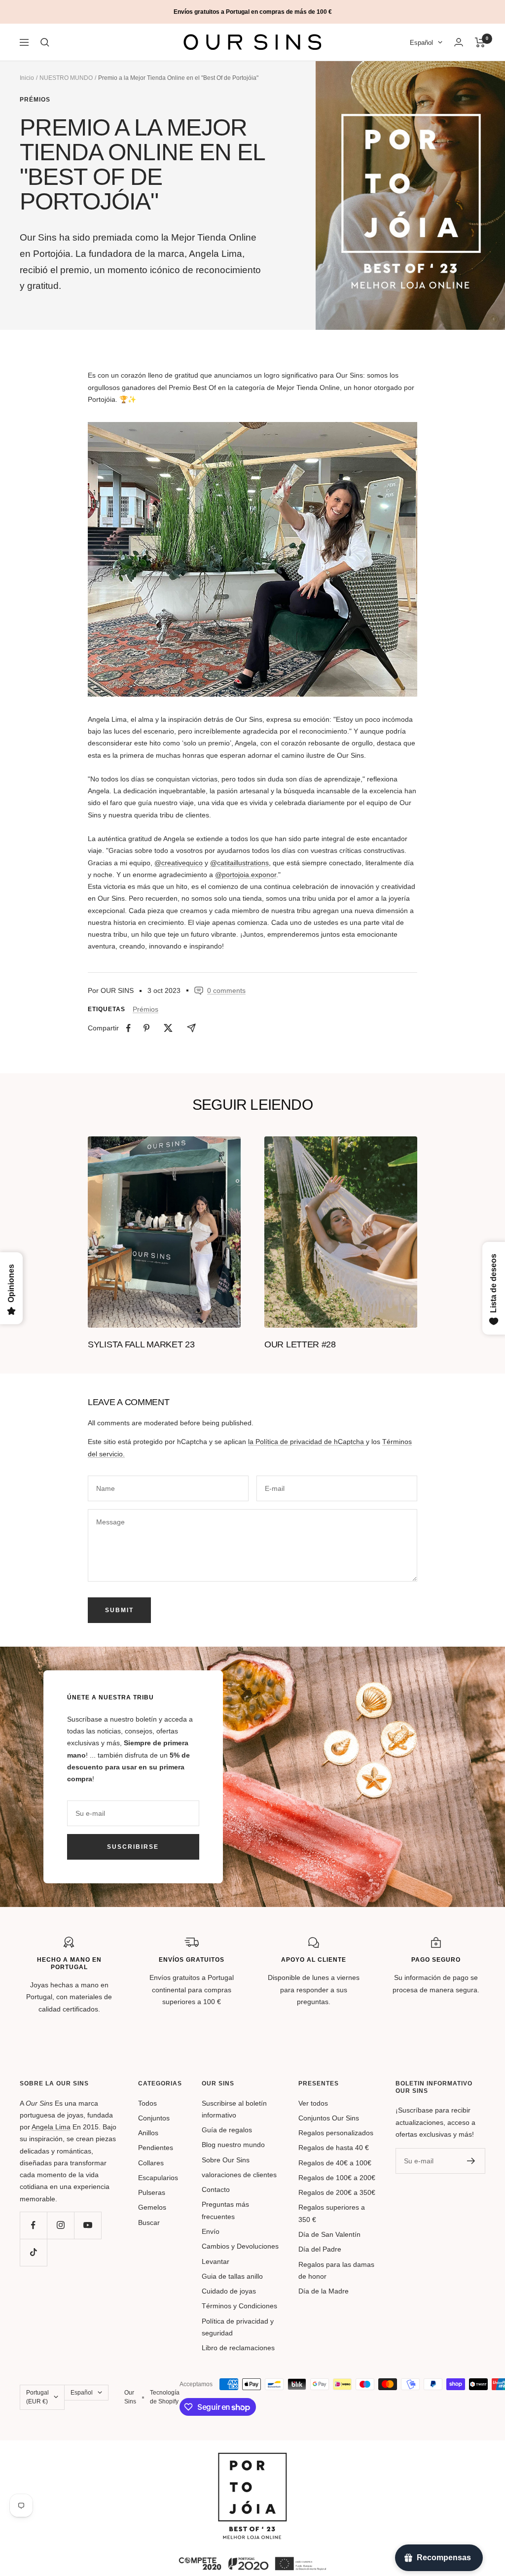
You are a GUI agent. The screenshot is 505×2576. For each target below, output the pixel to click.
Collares (151, 2163)
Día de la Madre (324, 2291)
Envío (211, 2231)
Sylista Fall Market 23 (141, 1344)
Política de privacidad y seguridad (238, 2327)
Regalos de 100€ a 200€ (337, 2178)
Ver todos (313, 2103)
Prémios (35, 100)
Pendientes (156, 2148)
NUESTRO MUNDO (66, 78)
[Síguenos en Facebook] (33, 2225)
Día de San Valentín (329, 2234)
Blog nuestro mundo (233, 2145)
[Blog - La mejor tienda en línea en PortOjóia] (252, 2459)
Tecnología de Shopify (165, 2397)
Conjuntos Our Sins (329, 2118)
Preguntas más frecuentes (225, 2210)
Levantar (216, 2261)
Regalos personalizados (336, 2133)
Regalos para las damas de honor (336, 2270)
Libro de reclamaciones (238, 2348)
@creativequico (179, 863)
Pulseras (152, 2192)
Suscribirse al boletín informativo (234, 2109)
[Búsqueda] (45, 42)
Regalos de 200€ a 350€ (337, 2192)
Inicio (27, 78)
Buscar (149, 2223)
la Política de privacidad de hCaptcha (307, 1442)
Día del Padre (320, 2249)
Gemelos (152, 2207)
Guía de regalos (227, 2130)
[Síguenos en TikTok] (33, 2252)
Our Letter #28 (300, 1344)
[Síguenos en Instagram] (60, 2225)
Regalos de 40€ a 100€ (335, 2163)
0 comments (226, 990)
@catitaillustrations (239, 863)
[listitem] (128, 1028)
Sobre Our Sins (226, 2160)
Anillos (148, 2133)
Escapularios (158, 2178)
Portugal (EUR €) (37, 2397)
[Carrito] (480, 42)
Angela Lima (51, 2127)
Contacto (216, 2189)
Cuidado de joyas (229, 2291)
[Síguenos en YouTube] (88, 2225)
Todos (147, 2103)
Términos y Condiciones (239, 2306)
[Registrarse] (471, 2161)
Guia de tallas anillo (232, 2276)
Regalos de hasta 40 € (334, 2148)
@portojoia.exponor (246, 875)
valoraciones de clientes (239, 2175)
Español (421, 43)
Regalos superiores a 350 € (332, 2213)
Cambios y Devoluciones (240, 2246)
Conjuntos (154, 2118)
